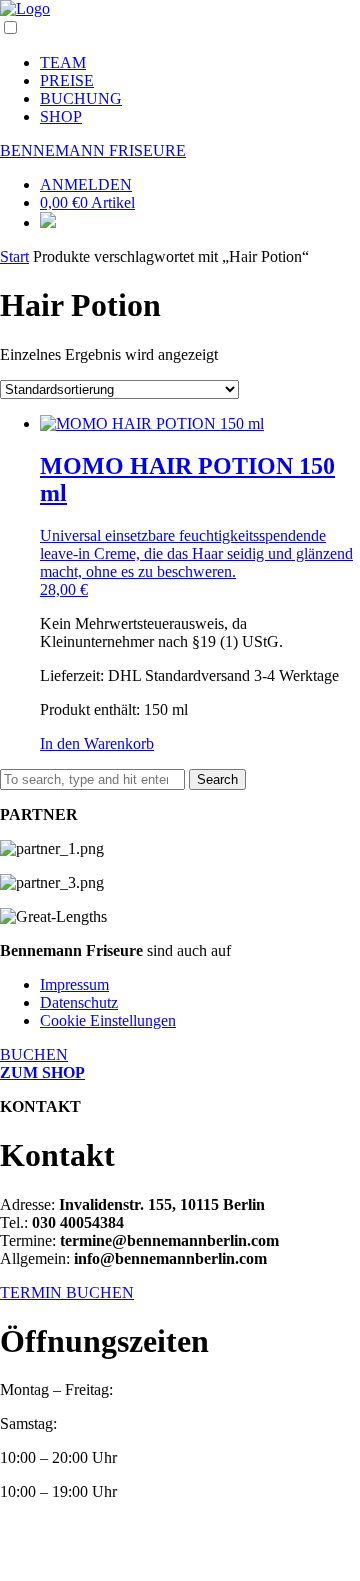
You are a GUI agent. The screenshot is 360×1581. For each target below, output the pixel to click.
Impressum (74, 984)
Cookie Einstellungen (108, 1020)
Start (14, 256)
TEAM (63, 62)
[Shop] (48, 222)
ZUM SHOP (42, 1072)
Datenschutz (79, 1002)
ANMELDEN (86, 184)
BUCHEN (34, 1054)
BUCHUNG (81, 98)
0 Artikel (87, 202)
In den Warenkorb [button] (97, 743)
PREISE (67, 80)
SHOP (61, 116)
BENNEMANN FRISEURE (93, 150)
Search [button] (217, 779)
